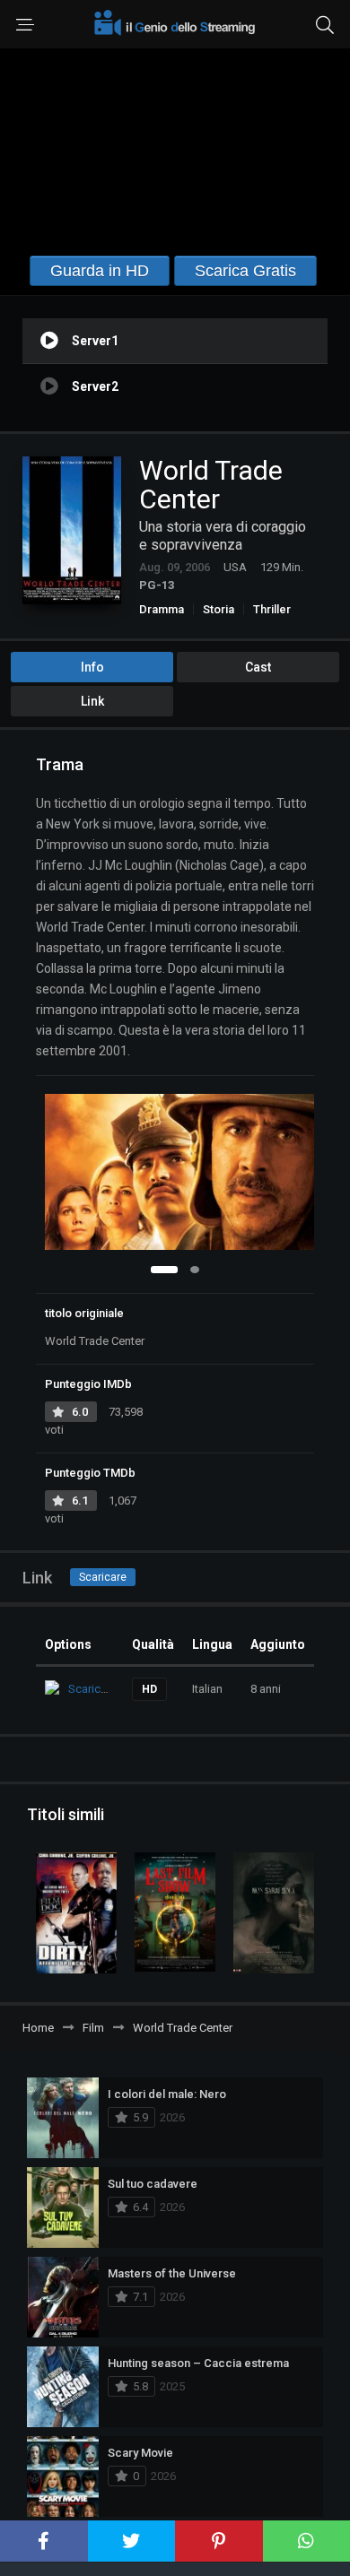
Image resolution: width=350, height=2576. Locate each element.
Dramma (162, 609)
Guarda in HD (100, 271)
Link (92, 701)
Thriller (272, 609)
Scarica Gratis (245, 271)
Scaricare (103, 1577)
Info (92, 667)
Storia (219, 609)
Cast (258, 667)
